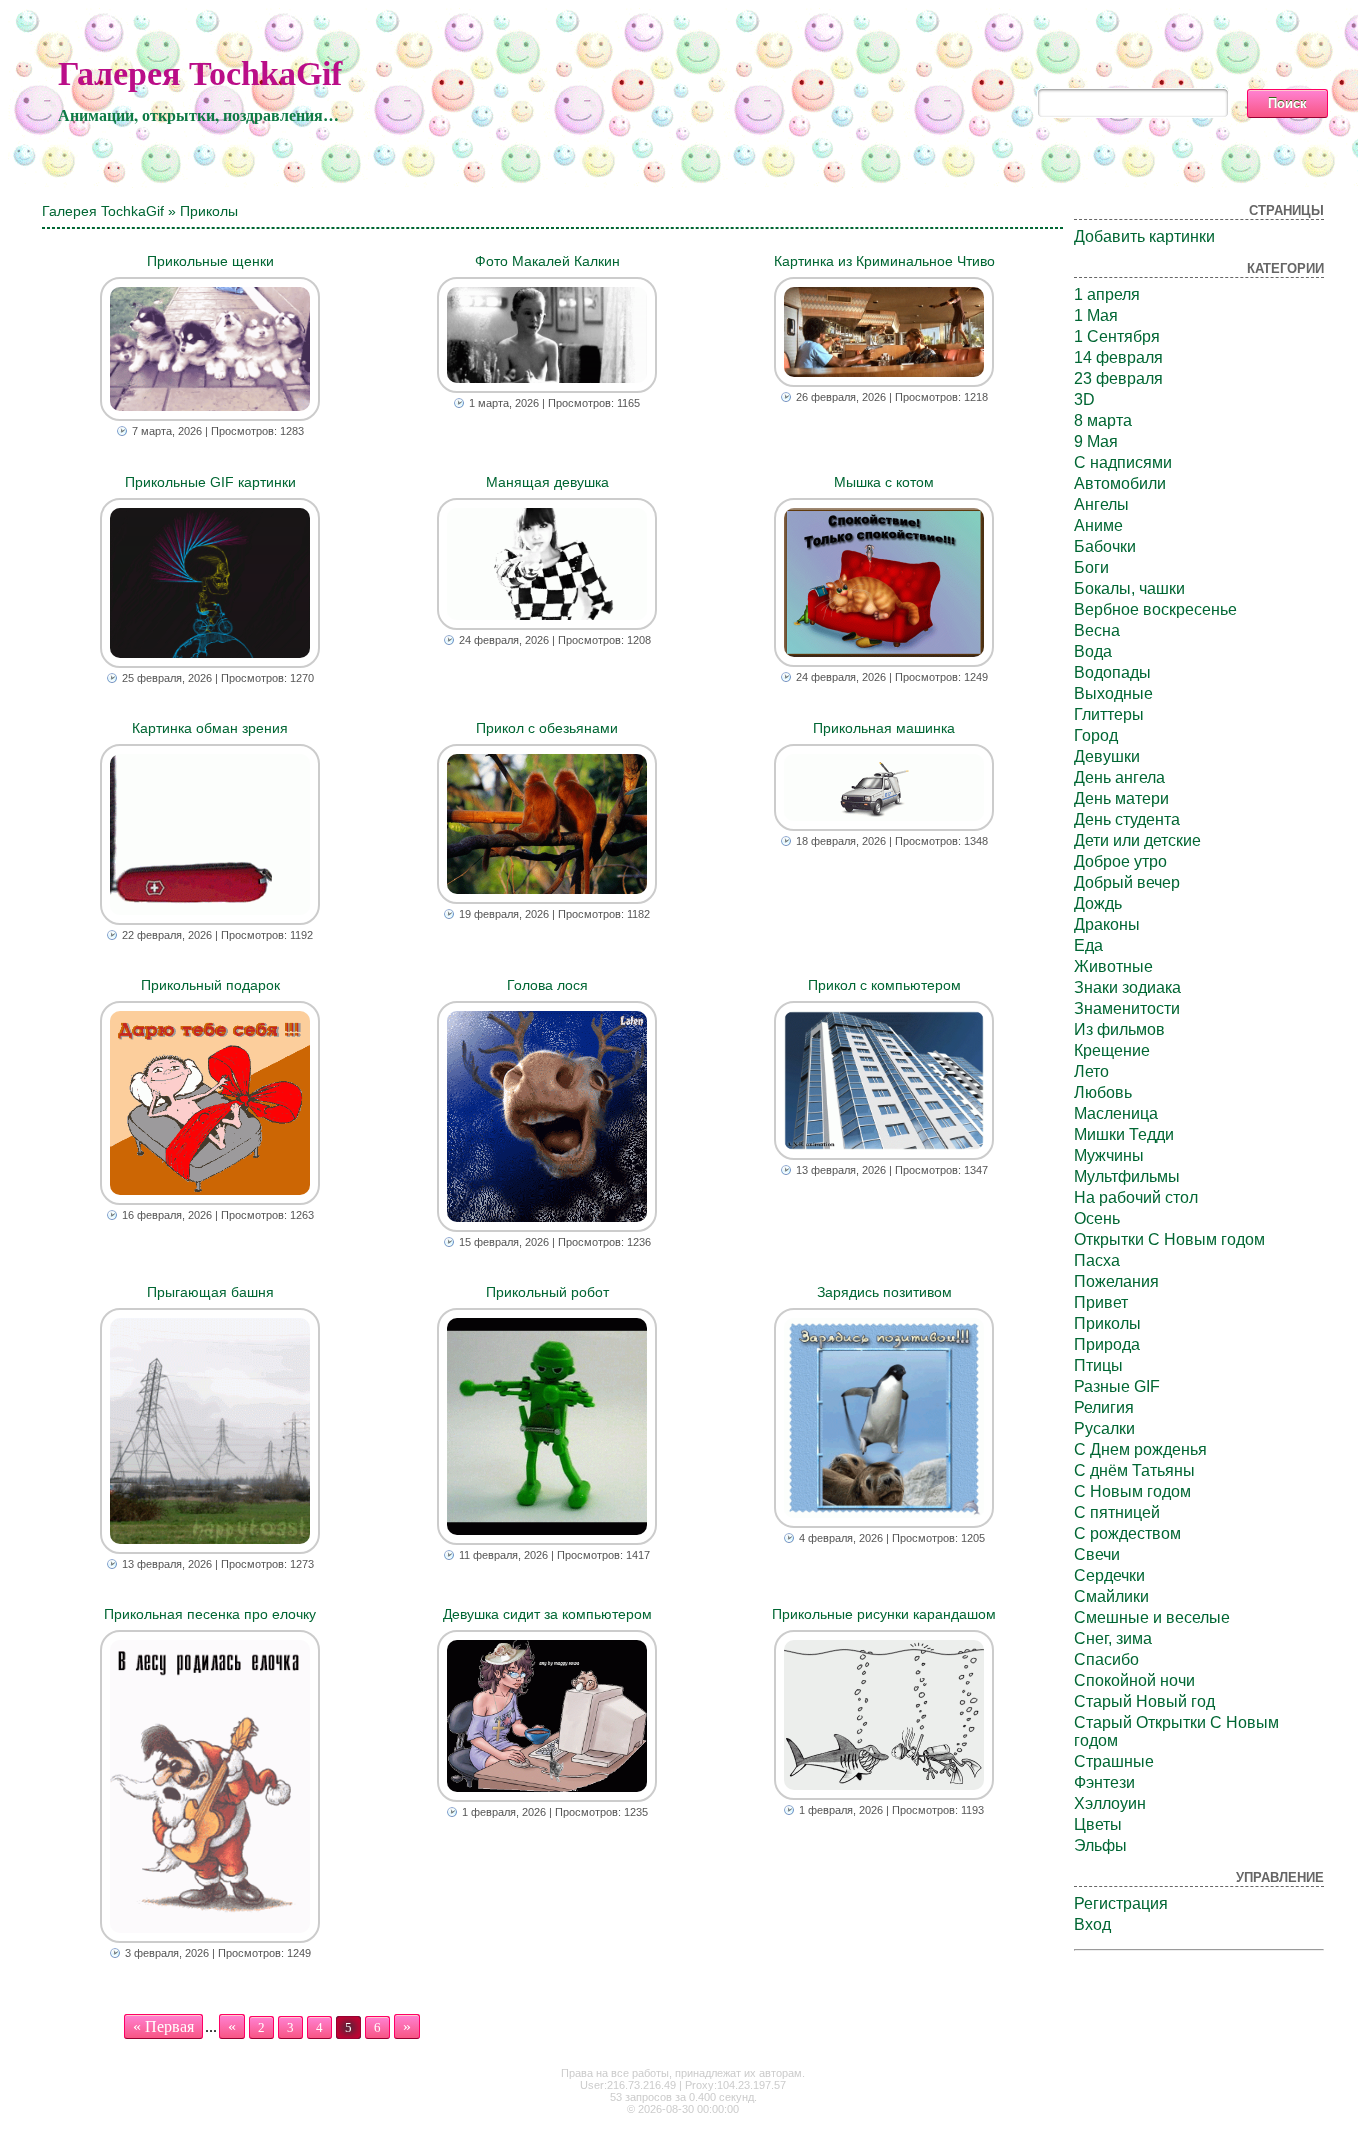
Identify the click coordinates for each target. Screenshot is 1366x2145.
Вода (1093, 651)
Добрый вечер (1127, 882)
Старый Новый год (1144, 1701)
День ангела (1119, 777)
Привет (1101, 1302)
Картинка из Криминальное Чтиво (884, 261)
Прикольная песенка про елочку (210, 1614)
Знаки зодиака (1127, 987)
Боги (1091, 567)
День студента (1127, 819)
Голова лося (547, 985)
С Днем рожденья (1140, 1449)
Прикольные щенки (210, 261)
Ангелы (1101, 504)
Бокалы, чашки (1129, 588)
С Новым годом (1132, 1491)
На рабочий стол (1136, 1197)
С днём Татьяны (1134, 1470)
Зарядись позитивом (884, 1292)
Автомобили (1120, 483)
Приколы (1107, 1323)
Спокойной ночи (1134, 1680)
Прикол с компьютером (884, 985)
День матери (1121, 798)
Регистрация (1121, 1903)
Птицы (1098, 1365)
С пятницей (1117, 1512)
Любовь (1103, 1092)
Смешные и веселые (1152, 1617)
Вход (1092, 1924)
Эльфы (1100, 1845)
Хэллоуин (1110, 1803)
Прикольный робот (547, 1292)
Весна (1097, 630)
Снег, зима (1113, 1638)
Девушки (1107, 756)
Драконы (1107, 924)
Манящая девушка (547, 482)
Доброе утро (1120, 861)
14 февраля (1118, 357)
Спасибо (1106, 1659)
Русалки (1104, 1428)
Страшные (1114, 1761)
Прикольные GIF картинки (210, 482)
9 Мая (1096, 441)
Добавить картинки (1144, 236)
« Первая (163, 2026)
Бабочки (1105, 546)
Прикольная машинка (884, 728)
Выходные (1113, 693)
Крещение (1112, 1050)
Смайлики (1111, 1596)
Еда (1088, 945)
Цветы (1098, 1824)
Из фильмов (1119, 1029)
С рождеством (1127, 1533)
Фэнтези (1104, 1782)
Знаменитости (1127, 1008)
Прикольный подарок (210, 985)
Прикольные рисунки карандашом (884, 1614)
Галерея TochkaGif (200, 73)
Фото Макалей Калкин (547, 261)
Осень (1097, 1218)
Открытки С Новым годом (1169, 1239)
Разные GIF (1117, 1386)
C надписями (1123, 462)
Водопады (1112, 672)
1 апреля (1107, 294)
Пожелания (1116, 1281)
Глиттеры (1109, 714)
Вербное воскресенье (1155, 609)
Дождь (1098, 903)
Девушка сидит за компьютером (547, 1614)
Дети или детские (1137, 840)
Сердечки (1109, 1575)
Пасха (1097, 1260)
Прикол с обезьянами (547, 728)
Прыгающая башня (210, 1292)
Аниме (1098, 525)
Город (1096, 735)
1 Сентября (1117, 336)
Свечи (1097, 1554)
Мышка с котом (884, 482)
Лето (1091, 1071)
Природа (1107, 1344)
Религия (1104, 1407)
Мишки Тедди (1124, 1134)
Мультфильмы (1127, 1176)
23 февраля (1118, 378)
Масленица (1116, 1113)
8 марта (1103, 420)
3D (1084, 399)
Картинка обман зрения (210, 728)
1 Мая (1096, 315)
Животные (1113, 966)
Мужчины (1109, 1155)
